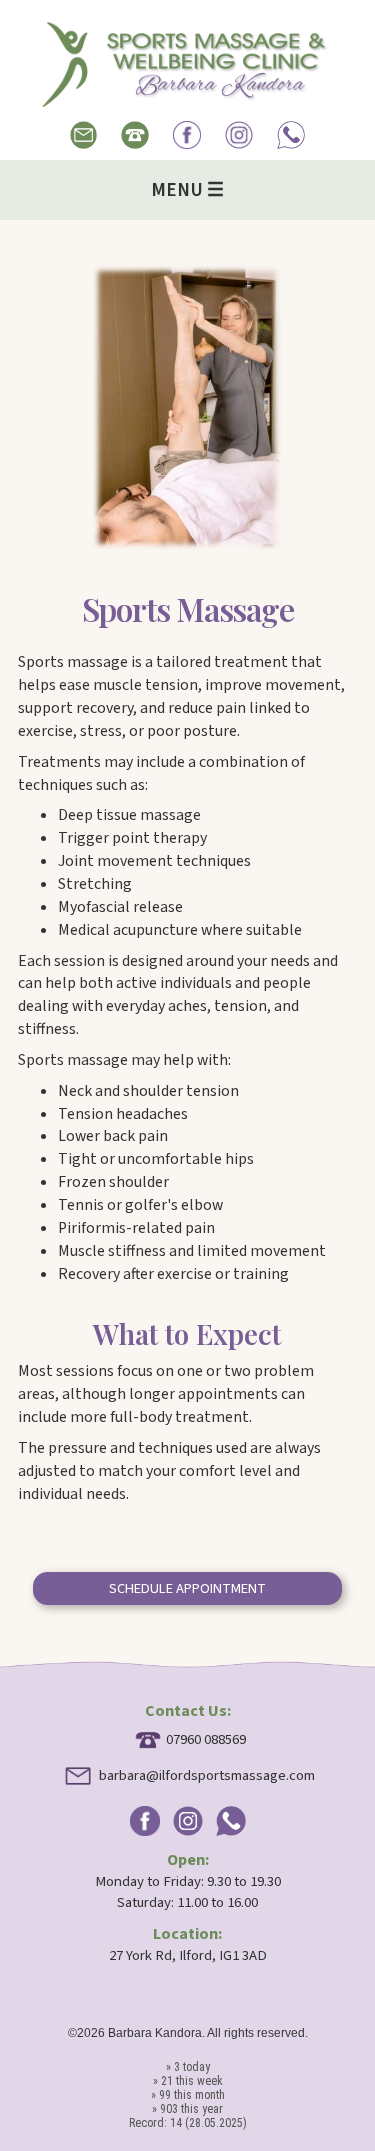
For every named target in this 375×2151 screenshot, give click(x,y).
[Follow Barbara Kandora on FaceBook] (187, 149)
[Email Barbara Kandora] (84, 140)
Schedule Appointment (187, 1588)
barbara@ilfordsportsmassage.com (207, 1775)
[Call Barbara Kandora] (135, 140)
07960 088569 (206, 1739)
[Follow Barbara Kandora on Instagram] (239, 149)
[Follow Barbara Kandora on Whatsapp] (291, 149)
